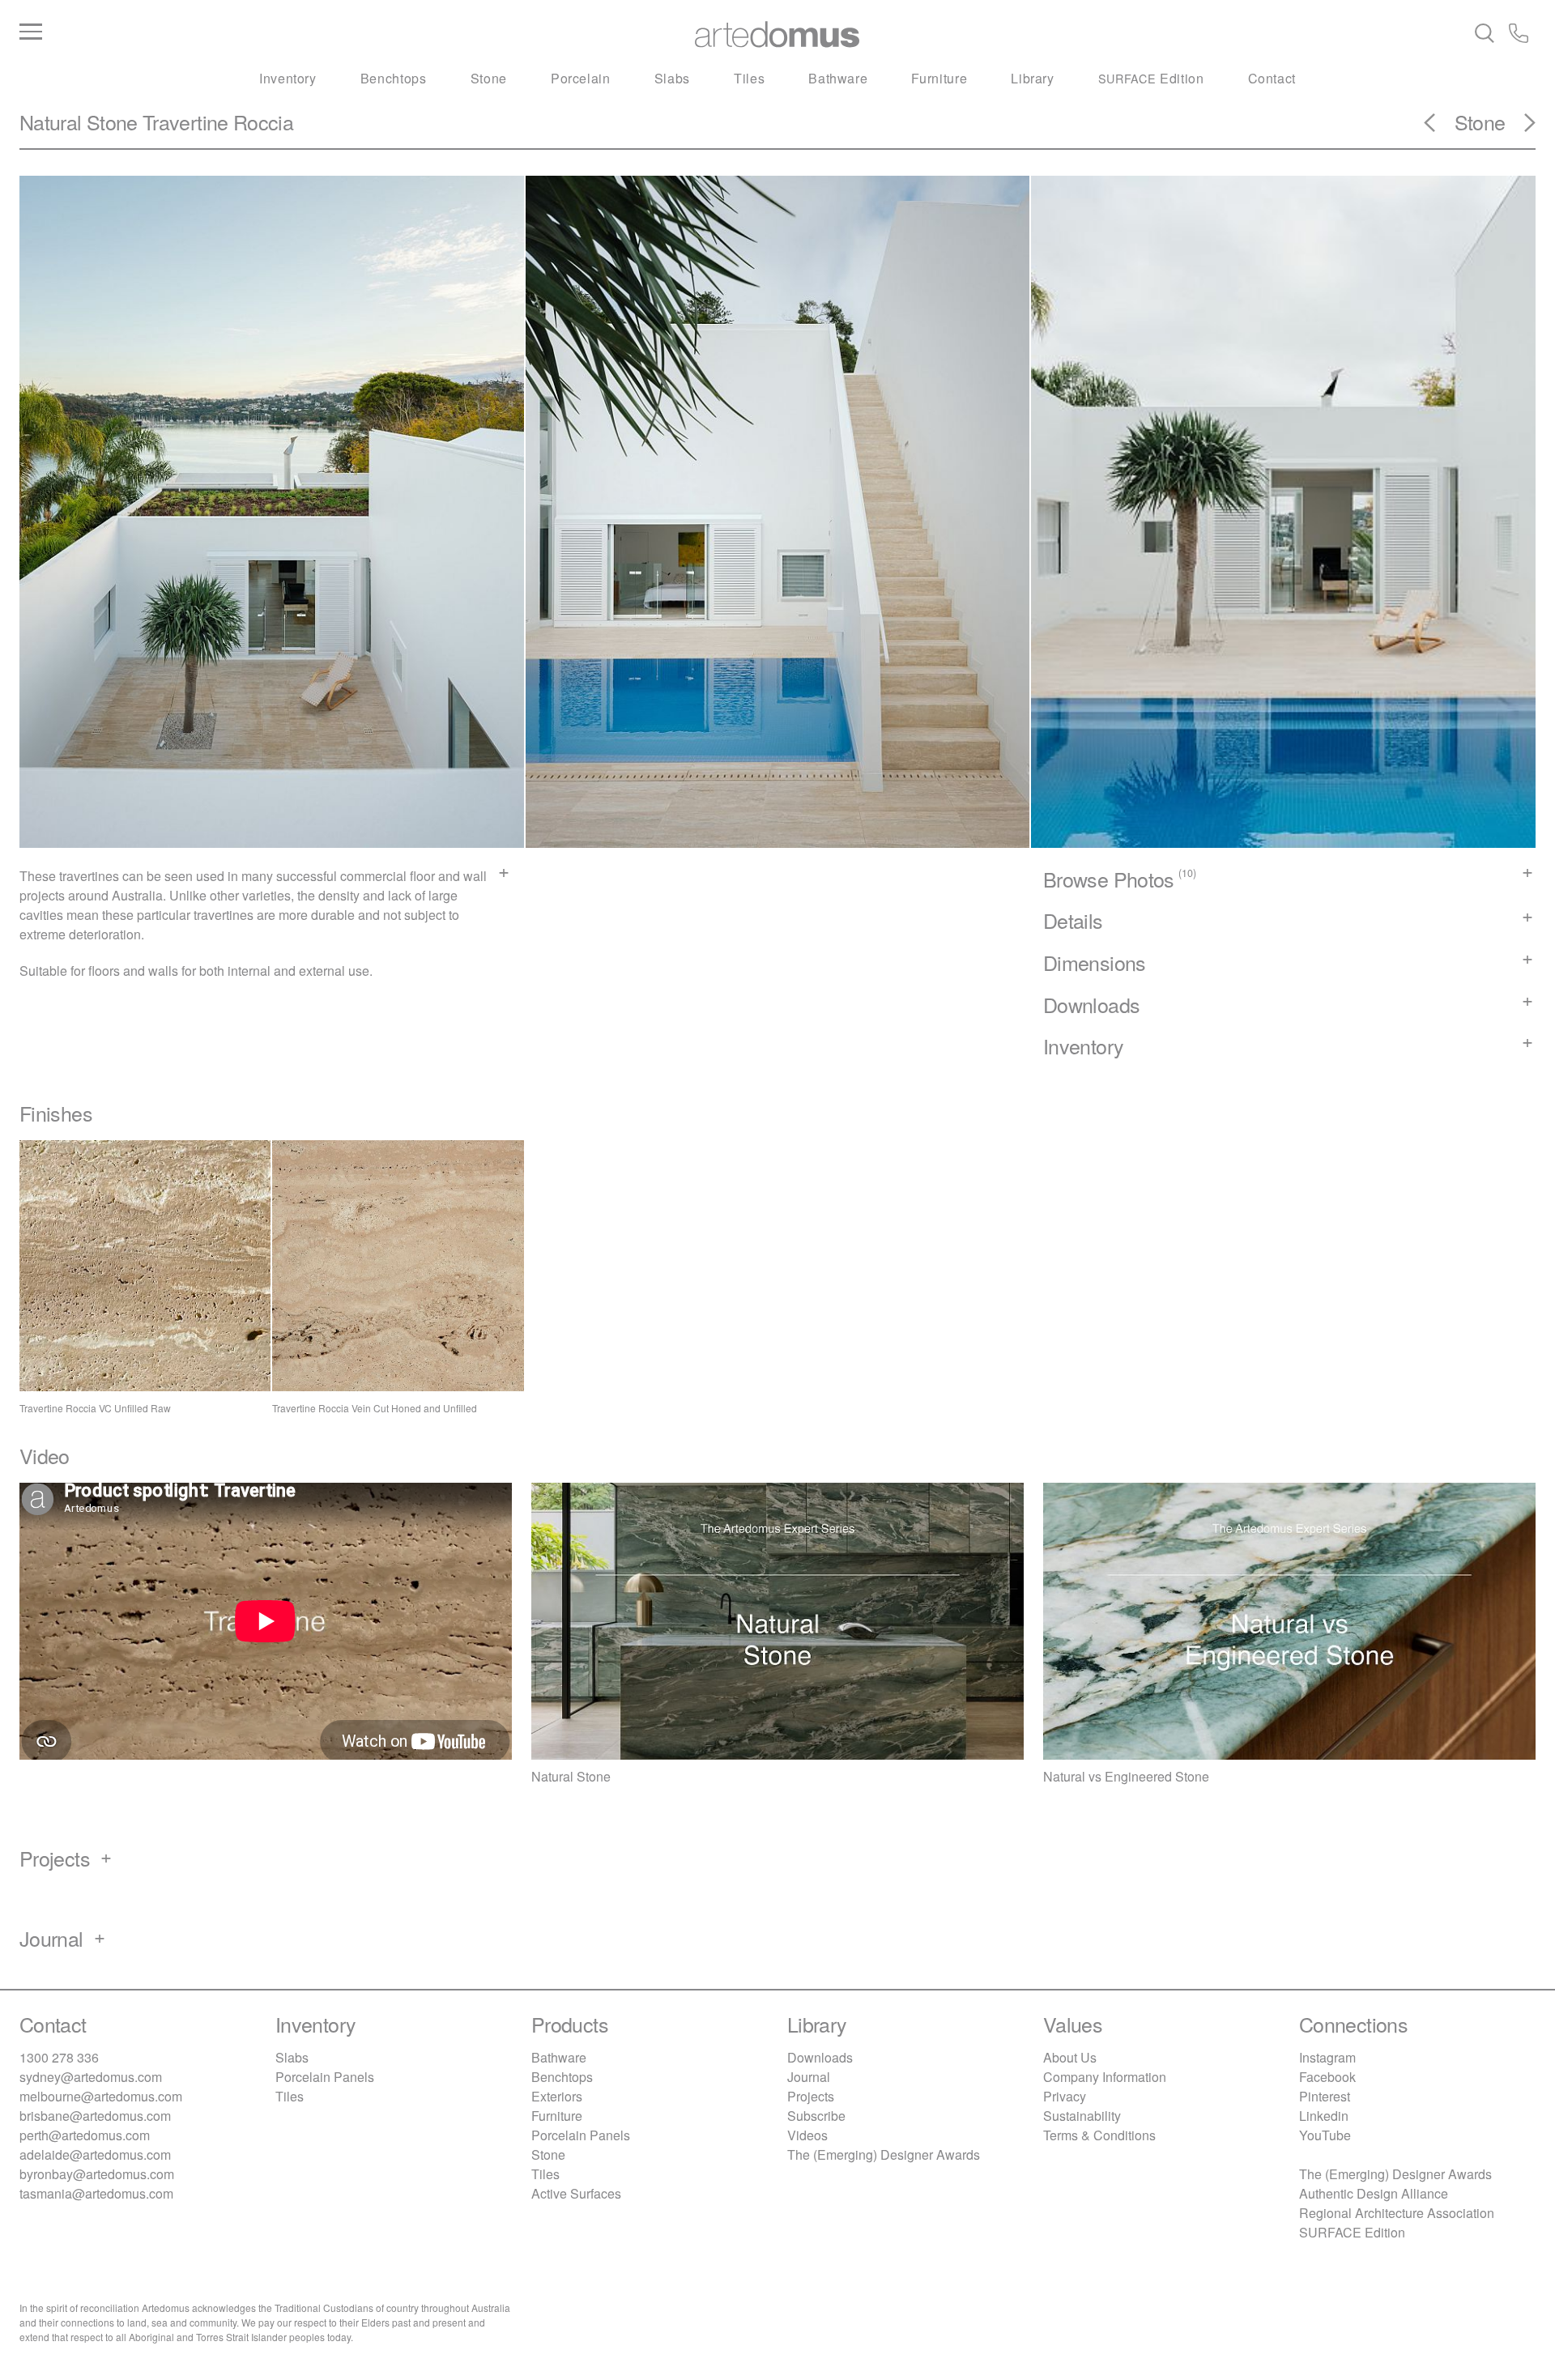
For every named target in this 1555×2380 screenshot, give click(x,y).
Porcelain (581, 78)
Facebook (1327, 2077)
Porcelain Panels (325, 2077)
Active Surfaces (576, 2193)
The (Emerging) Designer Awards (884, 2154)
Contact (1272, 78)
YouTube (1325, 2135)
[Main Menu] (272, 32)
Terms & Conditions (1099, 2135)
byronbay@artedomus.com (97, 2174)
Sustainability (1082, 2116)
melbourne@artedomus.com (101, 2096)
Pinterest (1325, 2096)
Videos (807, 2135)
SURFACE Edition (1352, 2232)
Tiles (749, 78)
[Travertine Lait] (1520, 128)
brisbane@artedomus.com (95, 2116)
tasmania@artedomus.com (96, 2193)
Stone (489, 78)
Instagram (1327, 2057)
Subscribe (816, 2116)
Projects (811, 2096)
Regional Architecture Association (1397, 2213)
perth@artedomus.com (85, 2135)
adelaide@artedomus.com (95, 2154)
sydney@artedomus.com (91, 2077)
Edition (1151, 78)
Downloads (820, 2057)
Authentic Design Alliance (1374, 2193)
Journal (809, 2077)
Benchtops (394, 78)
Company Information (1105, 2077)
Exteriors (557, 2096)
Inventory (288, 78)
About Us (1070, 2057)
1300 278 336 (59, 2057)
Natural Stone (79, 121)
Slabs (672, 78)
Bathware (838, 78)
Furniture (939, 78)
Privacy (1065, 2096)
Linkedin (1324, 2116)
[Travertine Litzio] (1439, 128)
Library (1032, 78)
